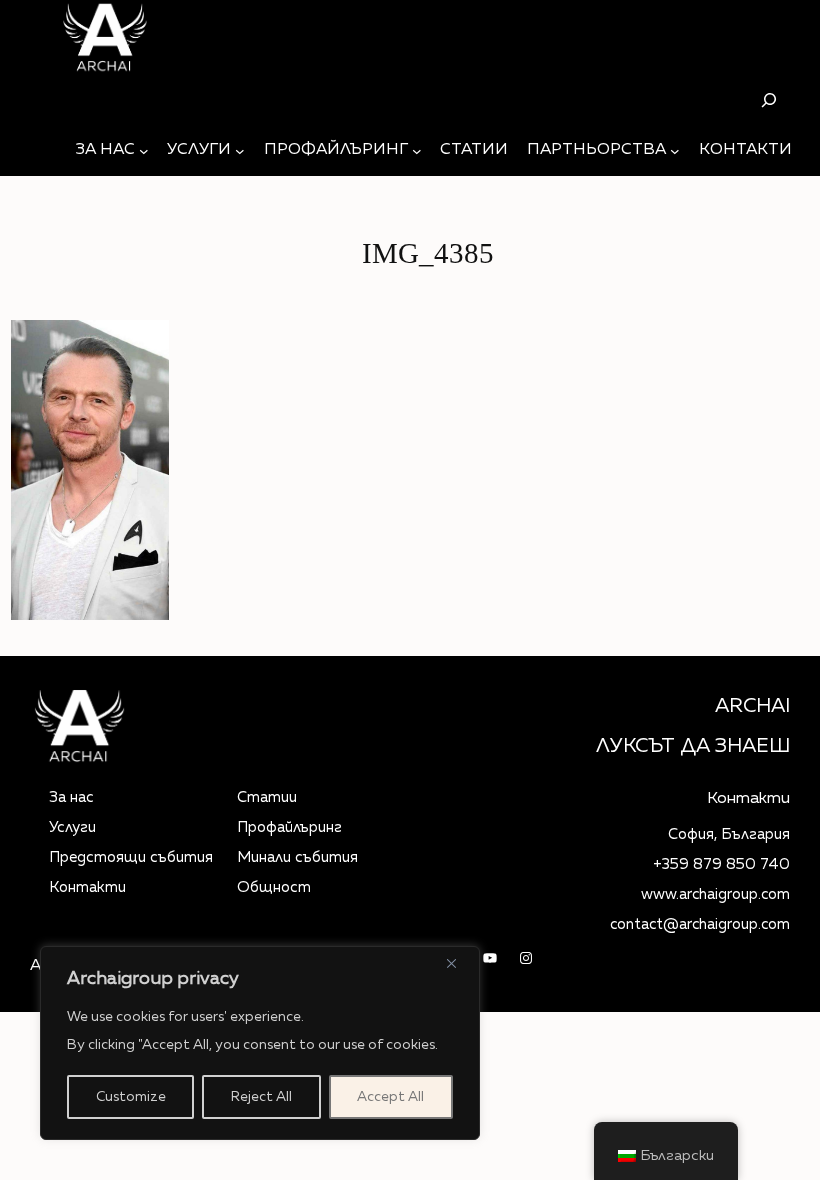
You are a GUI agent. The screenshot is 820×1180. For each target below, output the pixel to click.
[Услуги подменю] (240, 151)
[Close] (459, 963)
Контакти (87, 887)
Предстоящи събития (131, 857)
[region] (260, 1043)
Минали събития (297, 857)
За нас (71, 797)
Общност (274, 887)
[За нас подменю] (144, 151)
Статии (267, 797)
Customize (131, 1097)
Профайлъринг (289, 827)
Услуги (72, 827)
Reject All (261, 1097)
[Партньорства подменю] (675, 151)
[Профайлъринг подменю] (417, 151)
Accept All (390, 1097)
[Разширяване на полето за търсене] (768, 99)
